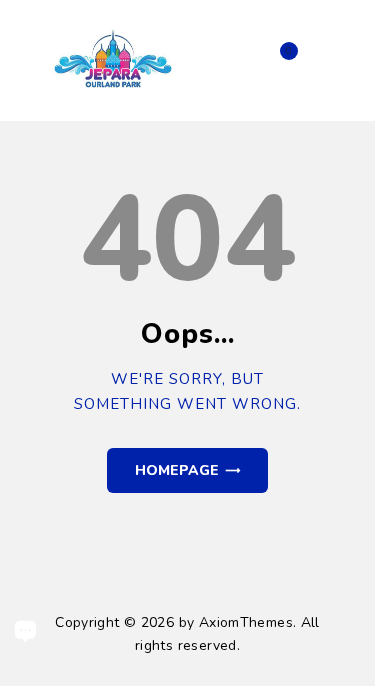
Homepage (177, 470)
